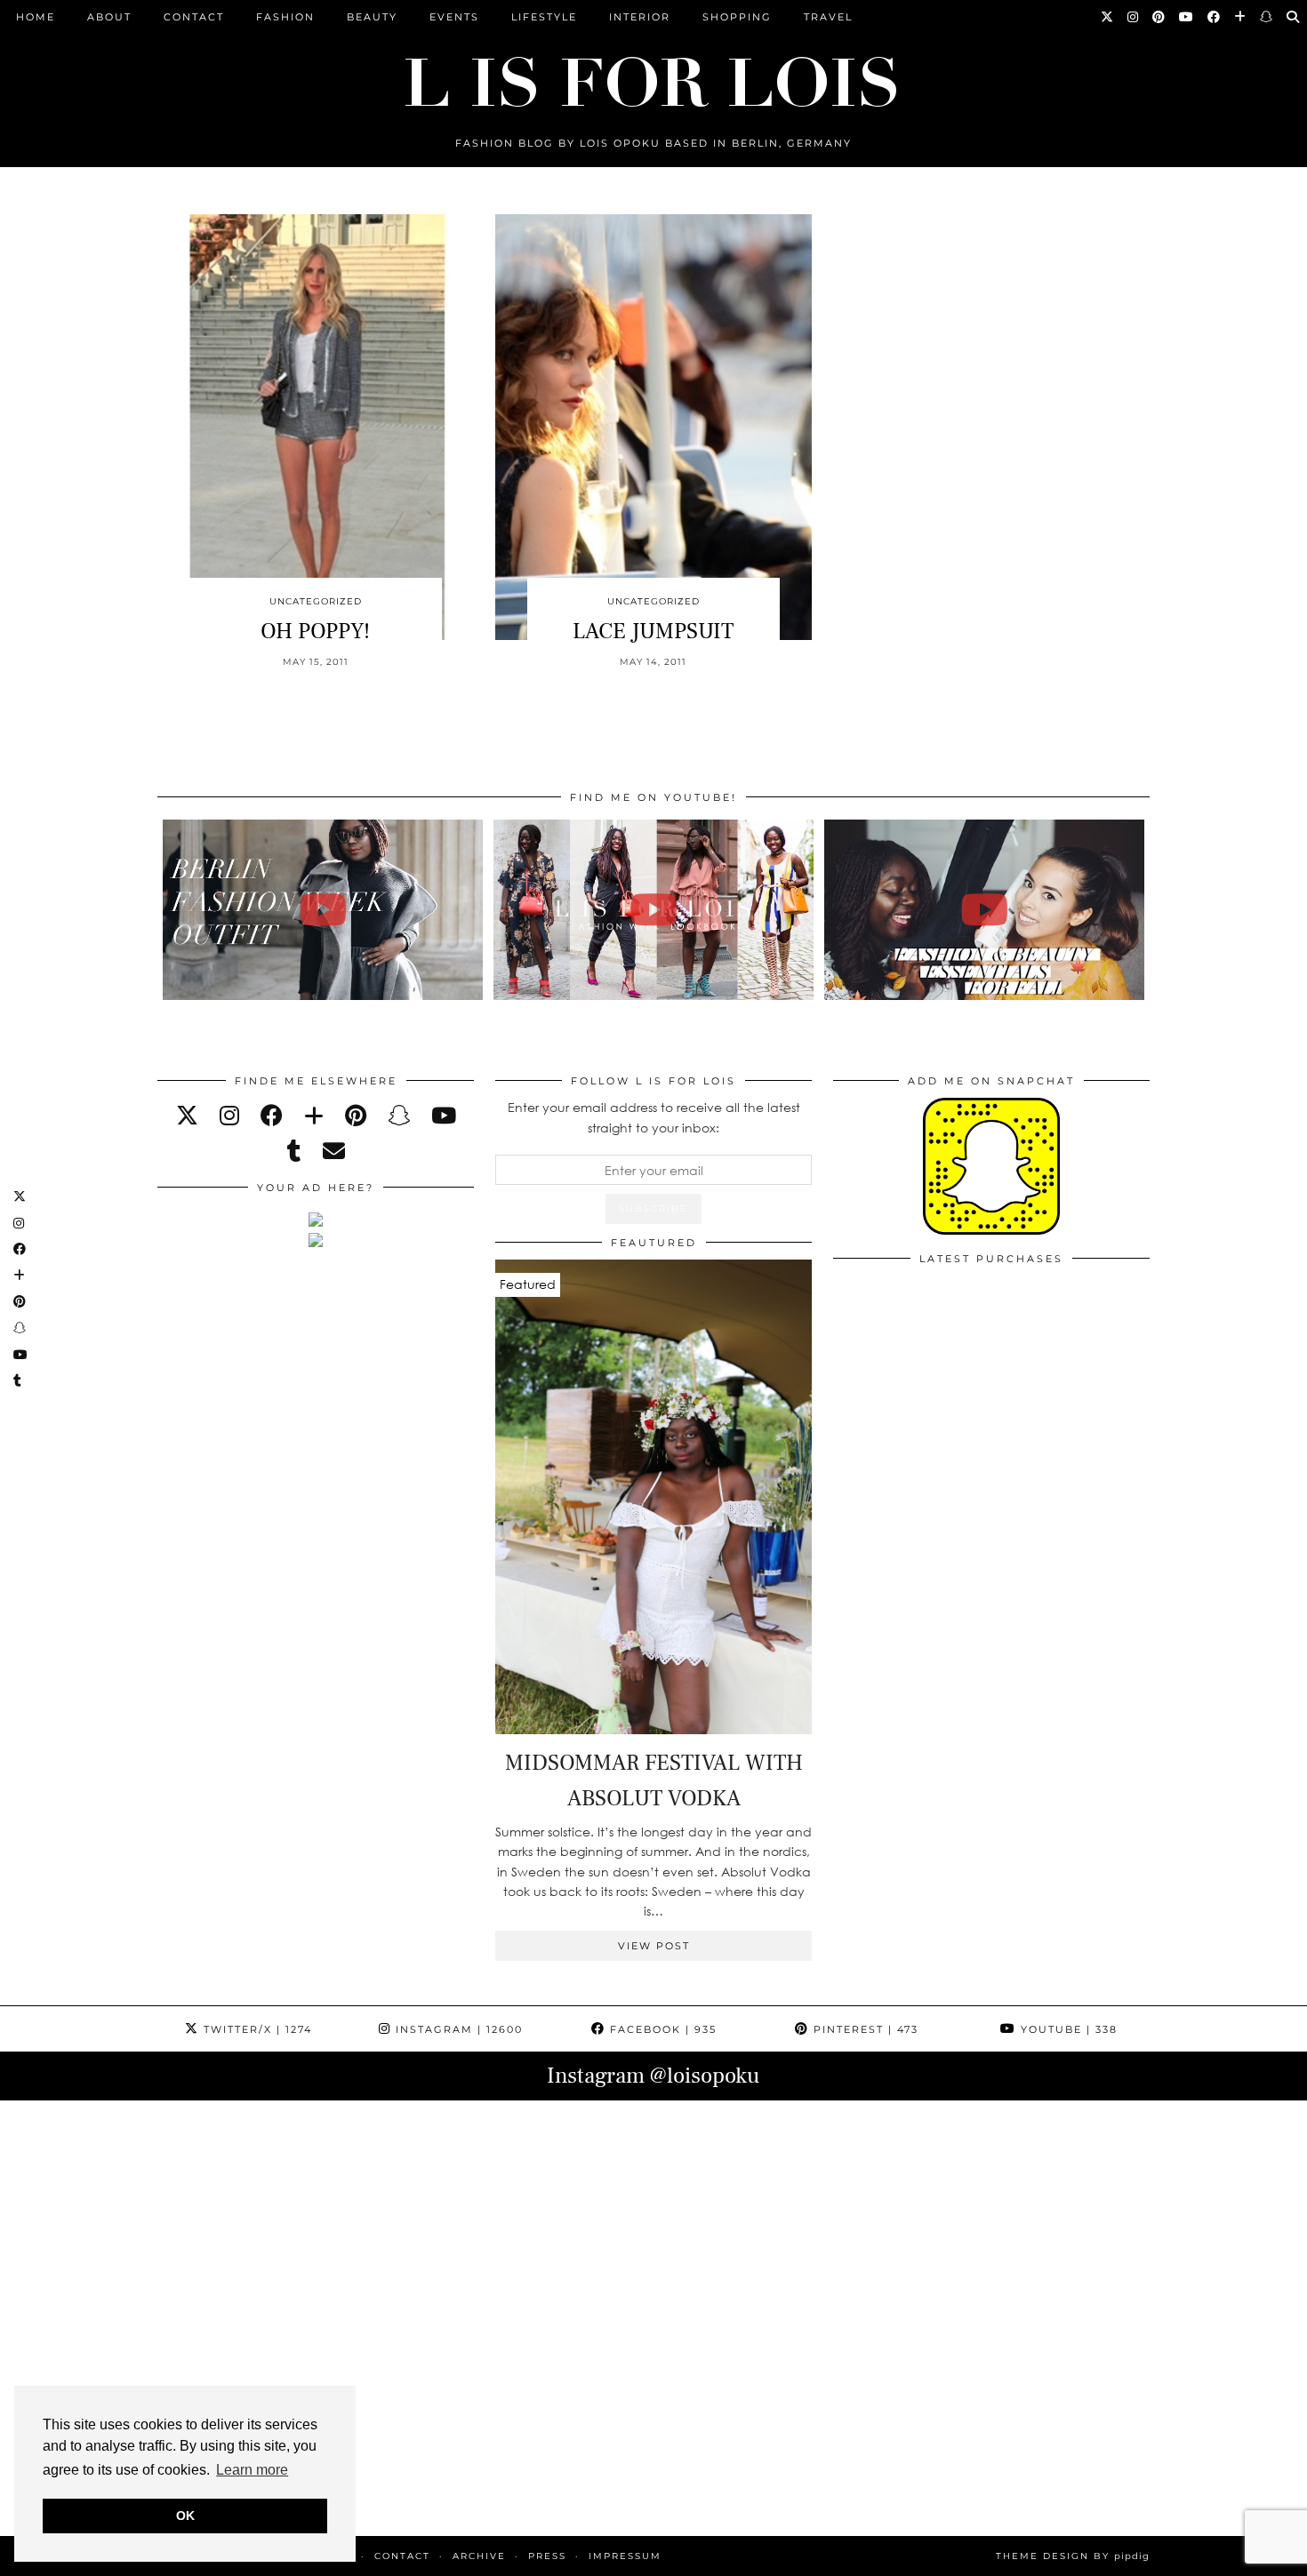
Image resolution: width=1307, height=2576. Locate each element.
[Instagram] (1134, 17)
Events (454, 17)
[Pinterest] (1159, 17)
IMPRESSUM (625, 2556)
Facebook (661, 2029)
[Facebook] (1215, 17)
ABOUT (109, 17)
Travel (828, 17)
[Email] (334, 1151)
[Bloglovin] (1241, 17)
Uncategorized (316, 601)
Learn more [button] (252, 2470)
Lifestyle (544, 17)
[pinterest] (356, 1115)
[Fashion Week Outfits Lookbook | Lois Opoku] (654, 910)
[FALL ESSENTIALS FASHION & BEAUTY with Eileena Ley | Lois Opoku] (985, 910)
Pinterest (864, 2029)
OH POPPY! (315, 631)
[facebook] (272, 1115)
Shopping (737, 17)
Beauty (372, 17)
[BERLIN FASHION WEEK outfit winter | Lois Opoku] (323, 910)
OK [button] (185, 2516)
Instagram (457, 2029)
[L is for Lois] (653, 74)
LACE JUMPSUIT (653, 631)
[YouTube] (1187, 17)
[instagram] (229, 1115)
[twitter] (187, 1115)
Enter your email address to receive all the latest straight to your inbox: (654, 1117)
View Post (654, 1946)
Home (36, 17)
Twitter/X (256, 2029)
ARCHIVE (479, 2556)
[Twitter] (1108, 17)
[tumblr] (294, 1151)
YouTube (1067, 2029)
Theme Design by (1073, 2556)
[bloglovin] (314, 1115)
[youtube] (444, 1115)
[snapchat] (399, 1115)
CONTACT (194, 17)
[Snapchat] (1267, 17)
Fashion (285, 17)
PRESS (547, 2556)
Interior (640, 17)
